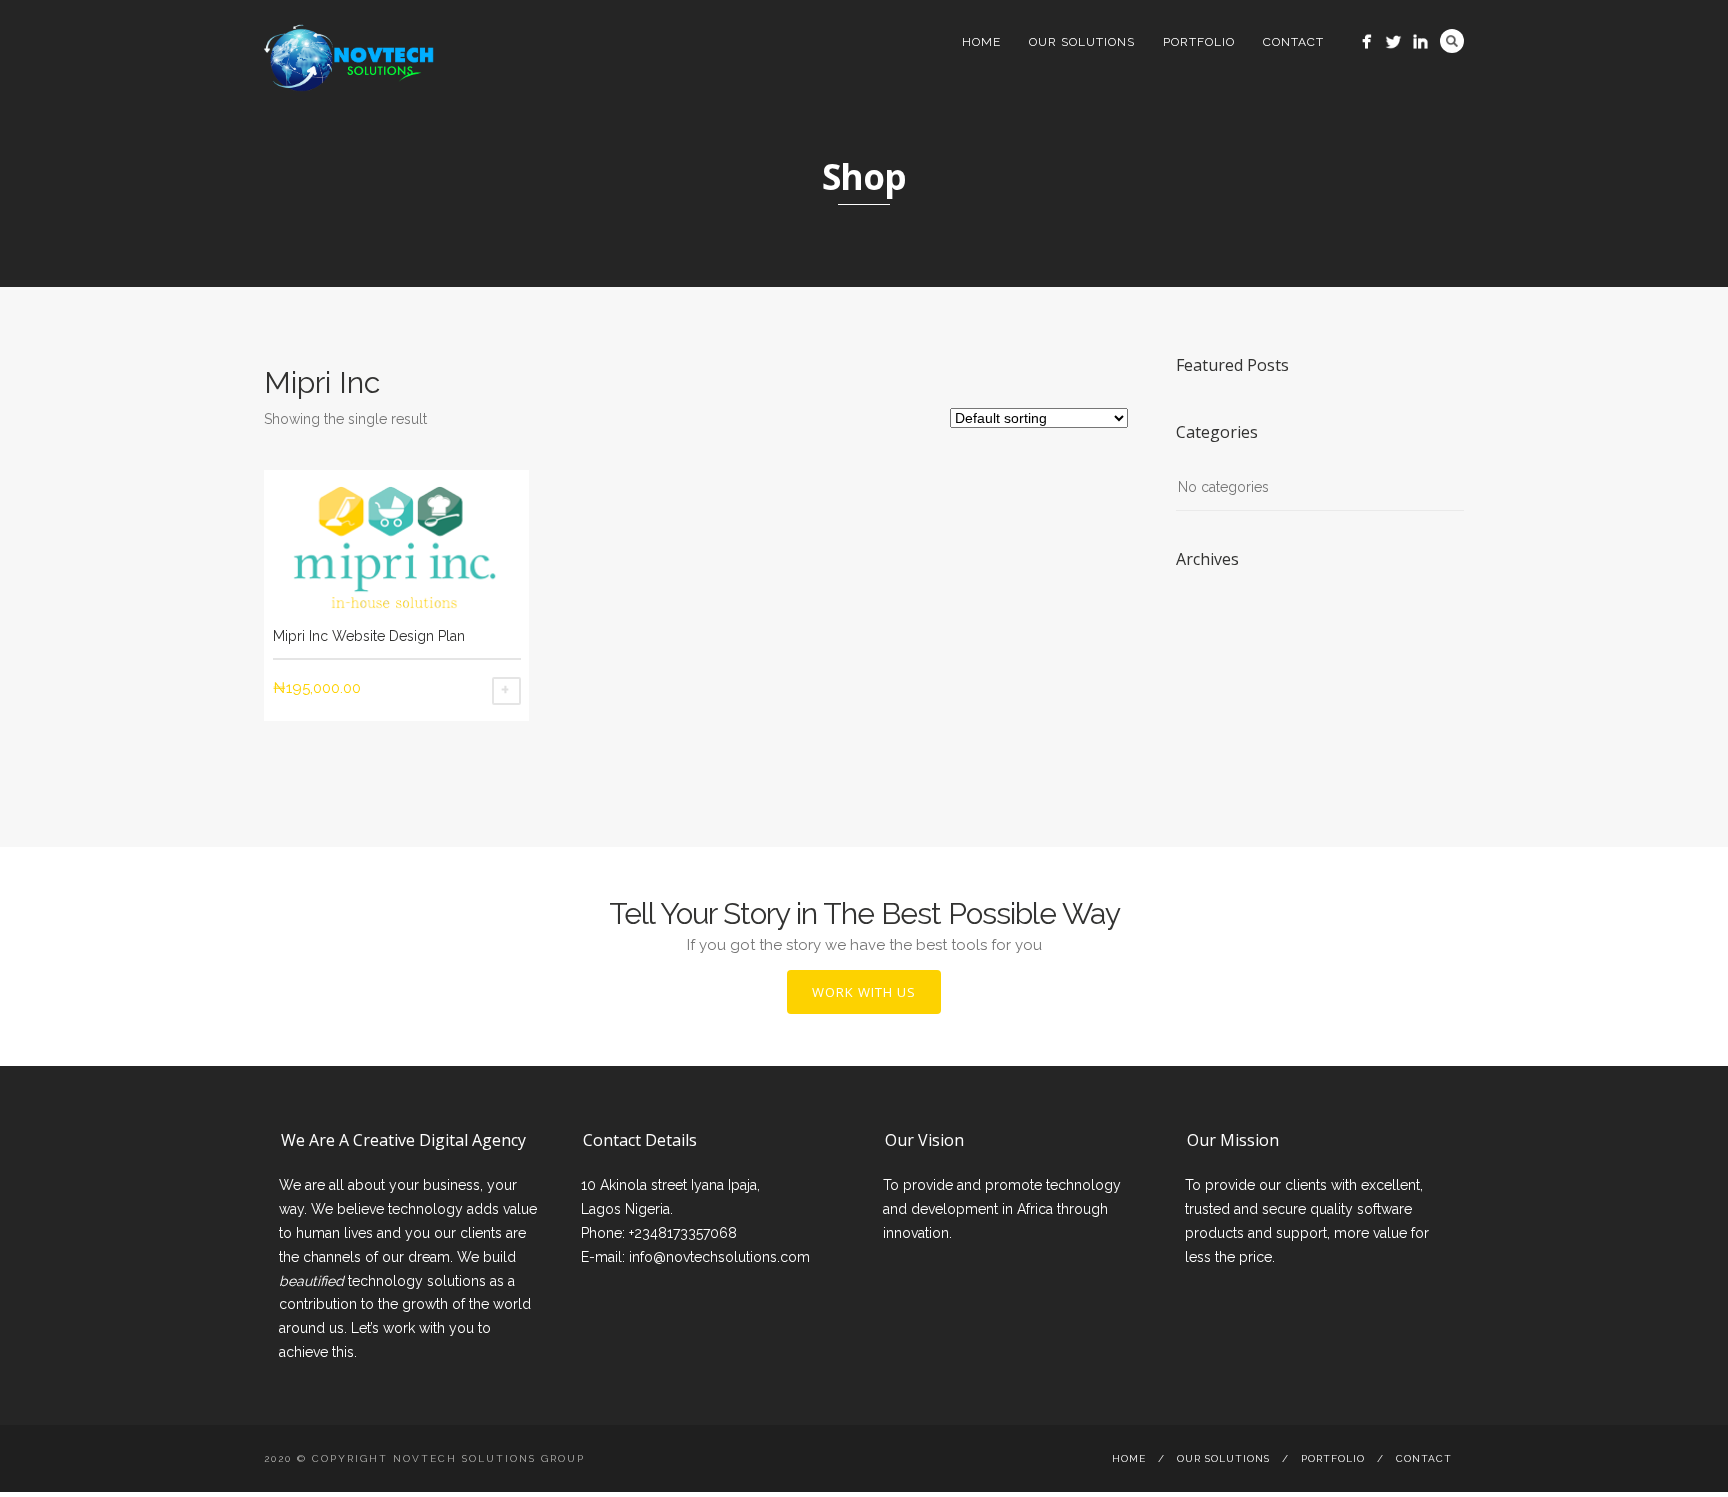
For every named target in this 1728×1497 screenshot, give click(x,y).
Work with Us (864, 992)
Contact (1293, 42)
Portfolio (1199, 42)
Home (981, 42)
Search (1452, 41)
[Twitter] (1393, 41)
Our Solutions (1082, 42)
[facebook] (1366, 41)
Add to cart (506, 691)
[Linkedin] (1420, 41)
